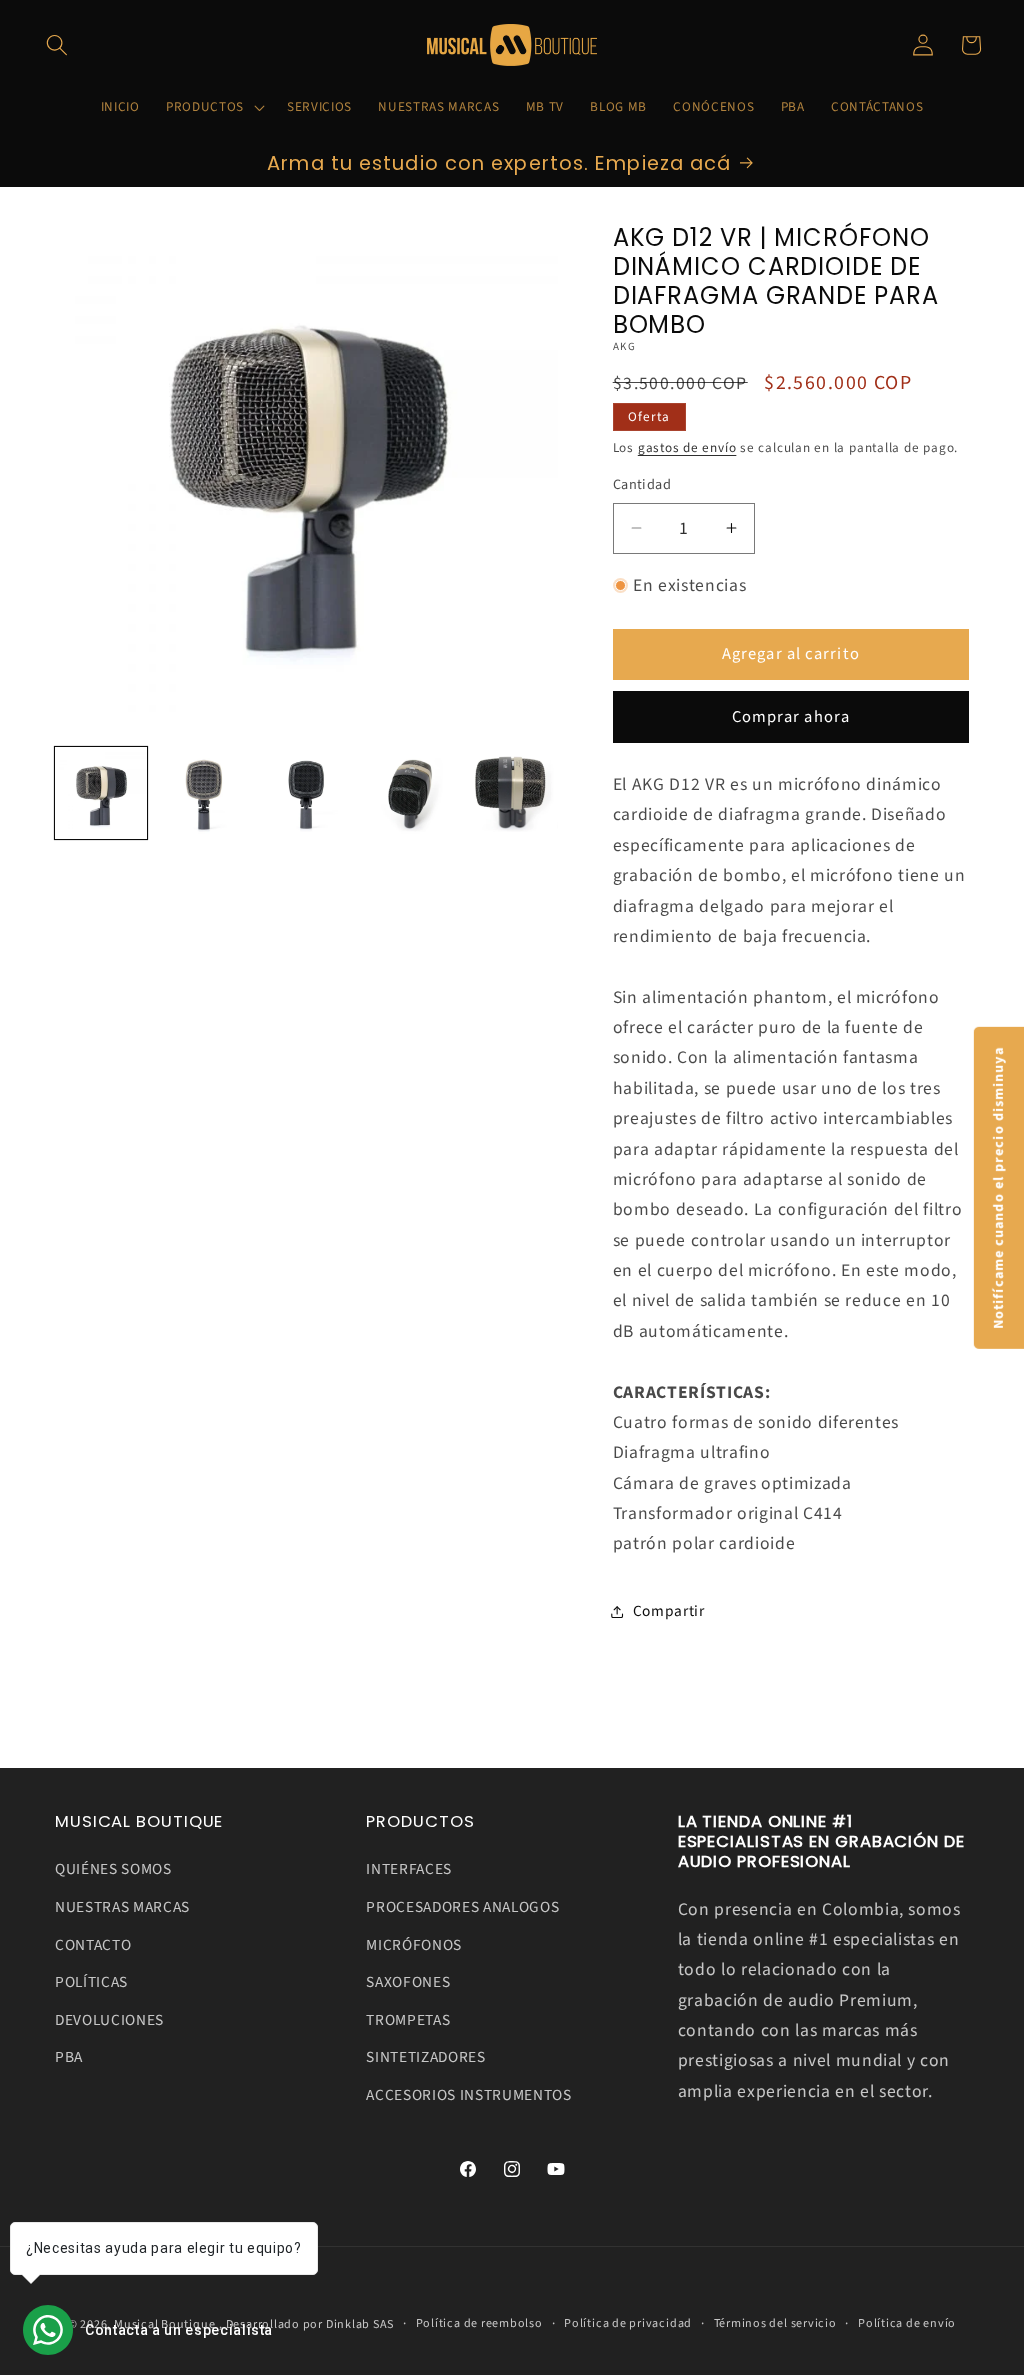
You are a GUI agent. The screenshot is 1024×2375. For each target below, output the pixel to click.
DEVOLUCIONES (109, 2020)
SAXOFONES (408, 1982)
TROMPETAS (408, 2020)
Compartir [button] (669, 1611)
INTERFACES (409, 1869)
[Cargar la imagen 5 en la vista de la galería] (512, 793)
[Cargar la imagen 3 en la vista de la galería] (306, 793)
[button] (57, 45)
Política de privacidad (628, 2323)
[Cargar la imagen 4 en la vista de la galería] (409, 793)
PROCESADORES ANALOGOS (462, 1907)
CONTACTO (93, 1945)
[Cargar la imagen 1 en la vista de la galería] (101, 793)
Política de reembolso (479, 2323)
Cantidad (642, 485)
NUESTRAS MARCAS (122, 1907)
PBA (69, 2057)
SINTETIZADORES (425, 2057)
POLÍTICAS (91, 1982)
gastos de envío (687, 447)
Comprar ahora (791, 717)
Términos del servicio (775, 2323)
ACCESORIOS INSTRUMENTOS (468, 2095)
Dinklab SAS (360, 2324)
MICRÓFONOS (414, 1945)
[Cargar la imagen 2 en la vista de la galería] (204, 793)
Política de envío (907, 2323)
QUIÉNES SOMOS (113, 1869)
